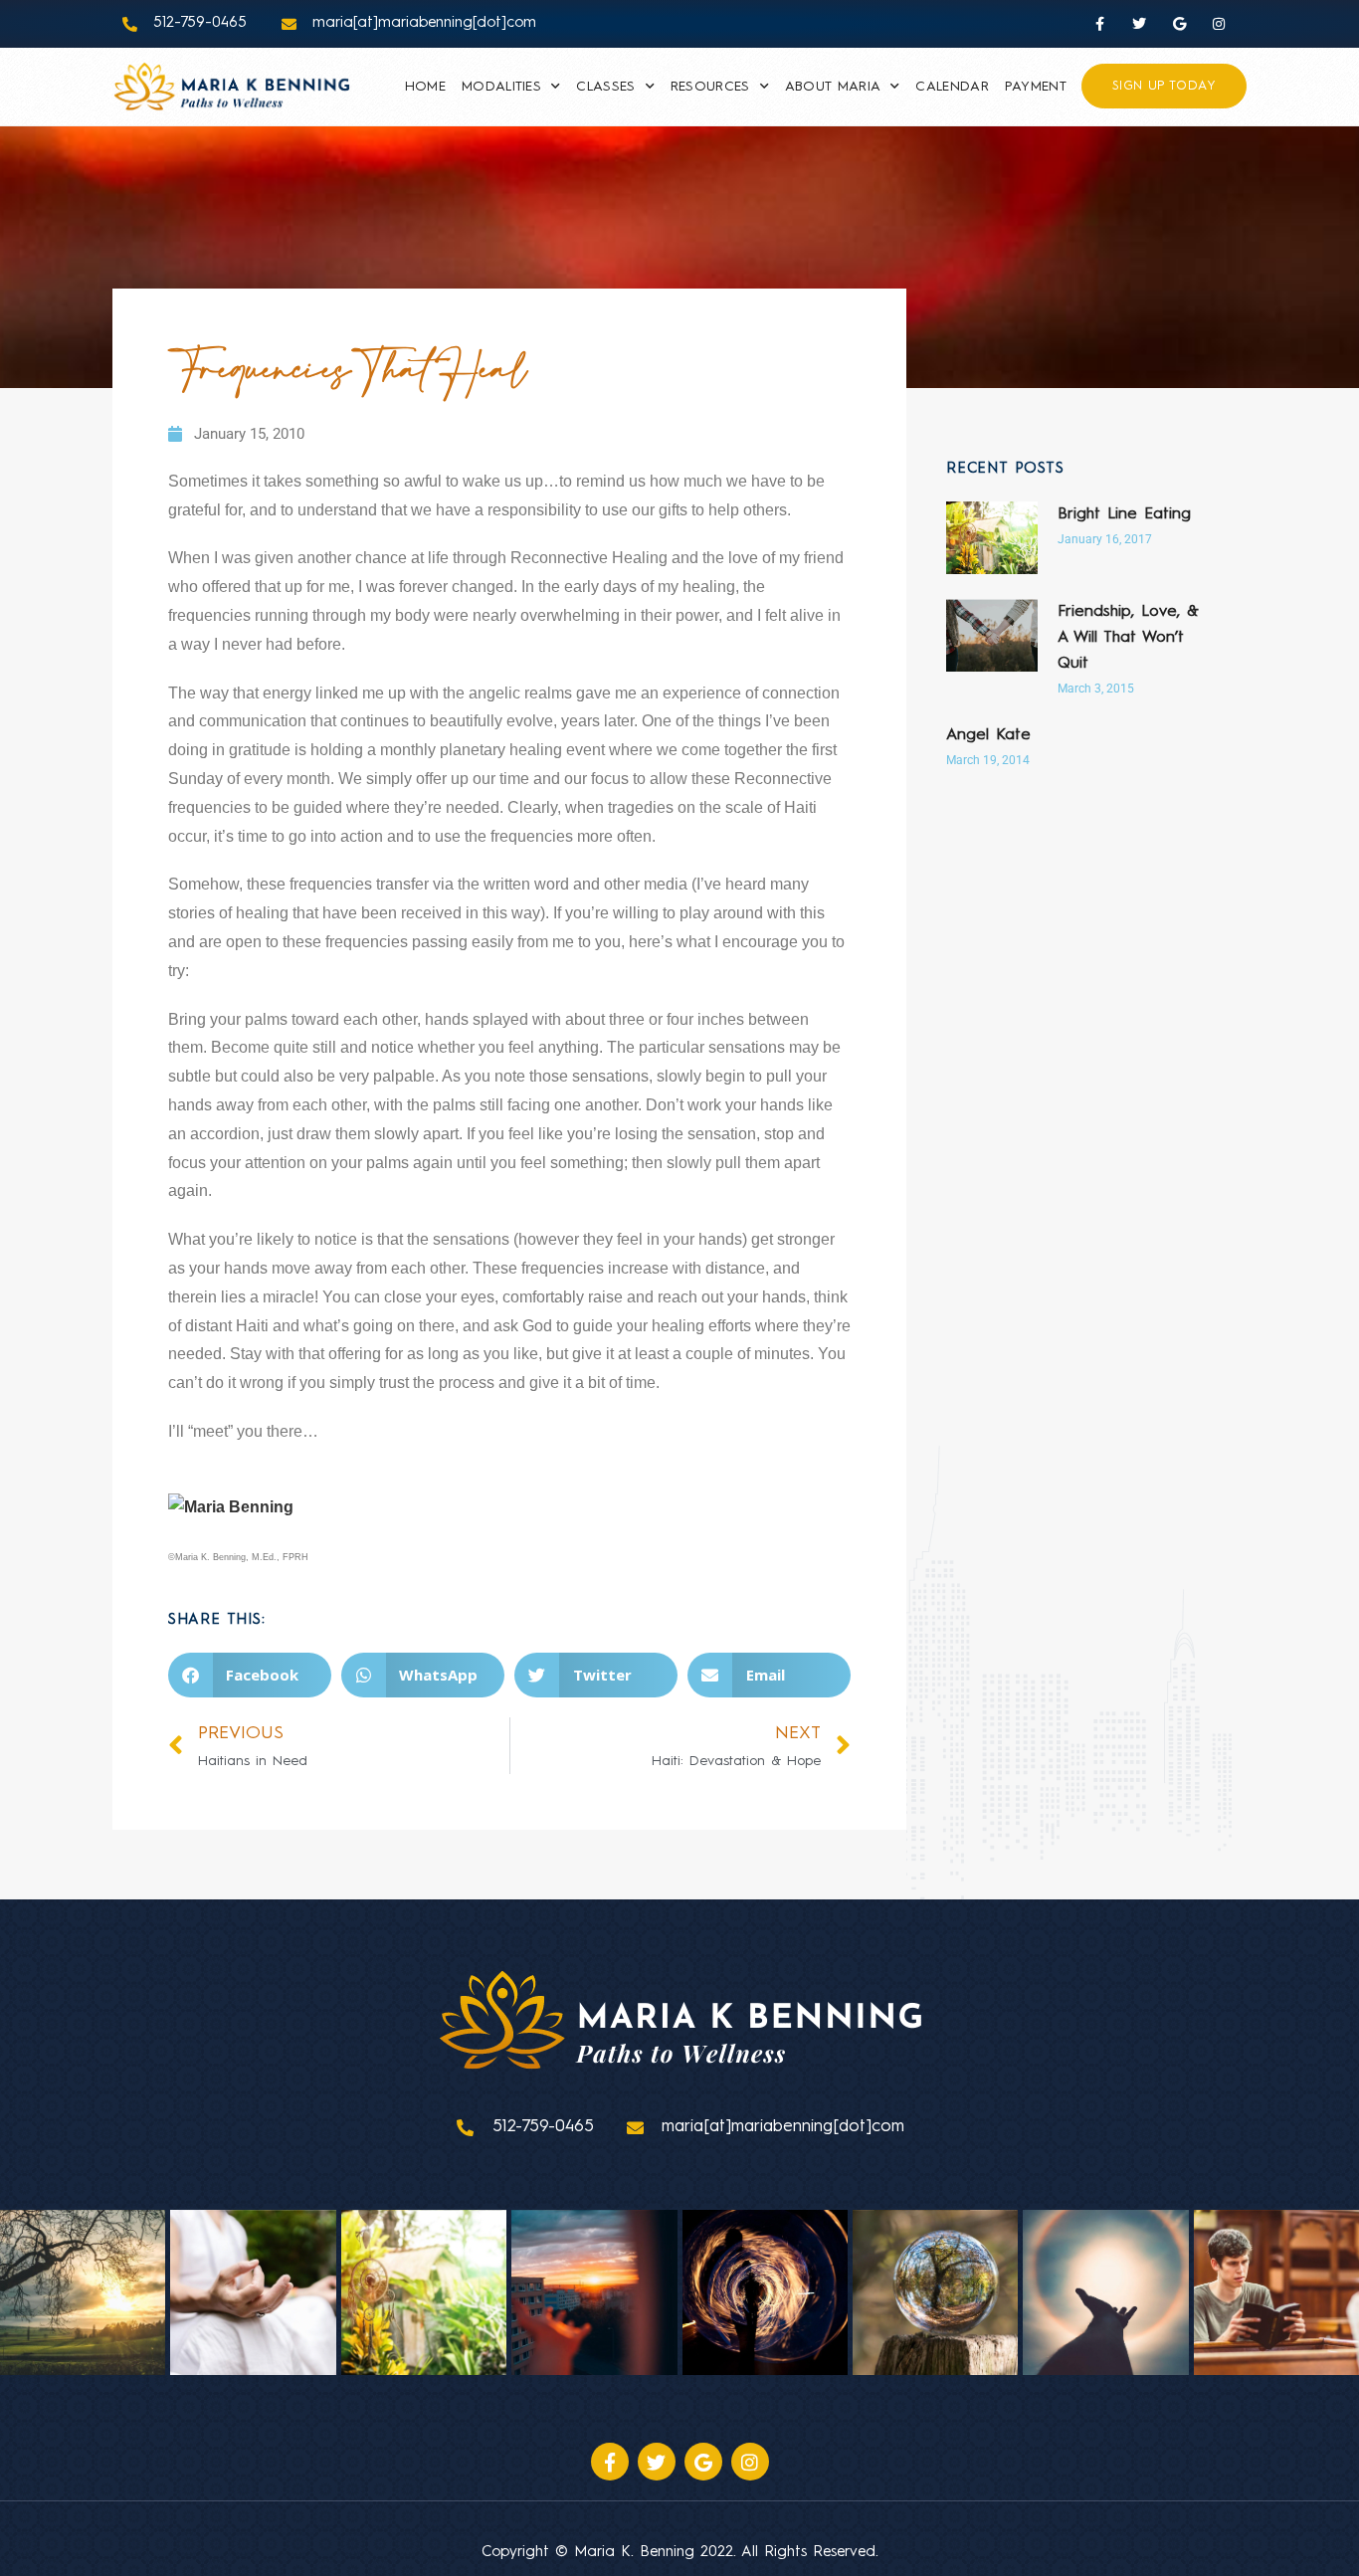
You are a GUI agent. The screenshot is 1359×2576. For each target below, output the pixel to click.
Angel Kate (988, 735)
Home (425, 87)
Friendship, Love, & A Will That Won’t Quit (1128, 638)
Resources (710, 87)
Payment (1036, 87)
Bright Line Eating (1124, 514)
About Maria (833, 87)
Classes (605, 87)
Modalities (501, 87)
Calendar (952, 87)
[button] (250, 1675)
